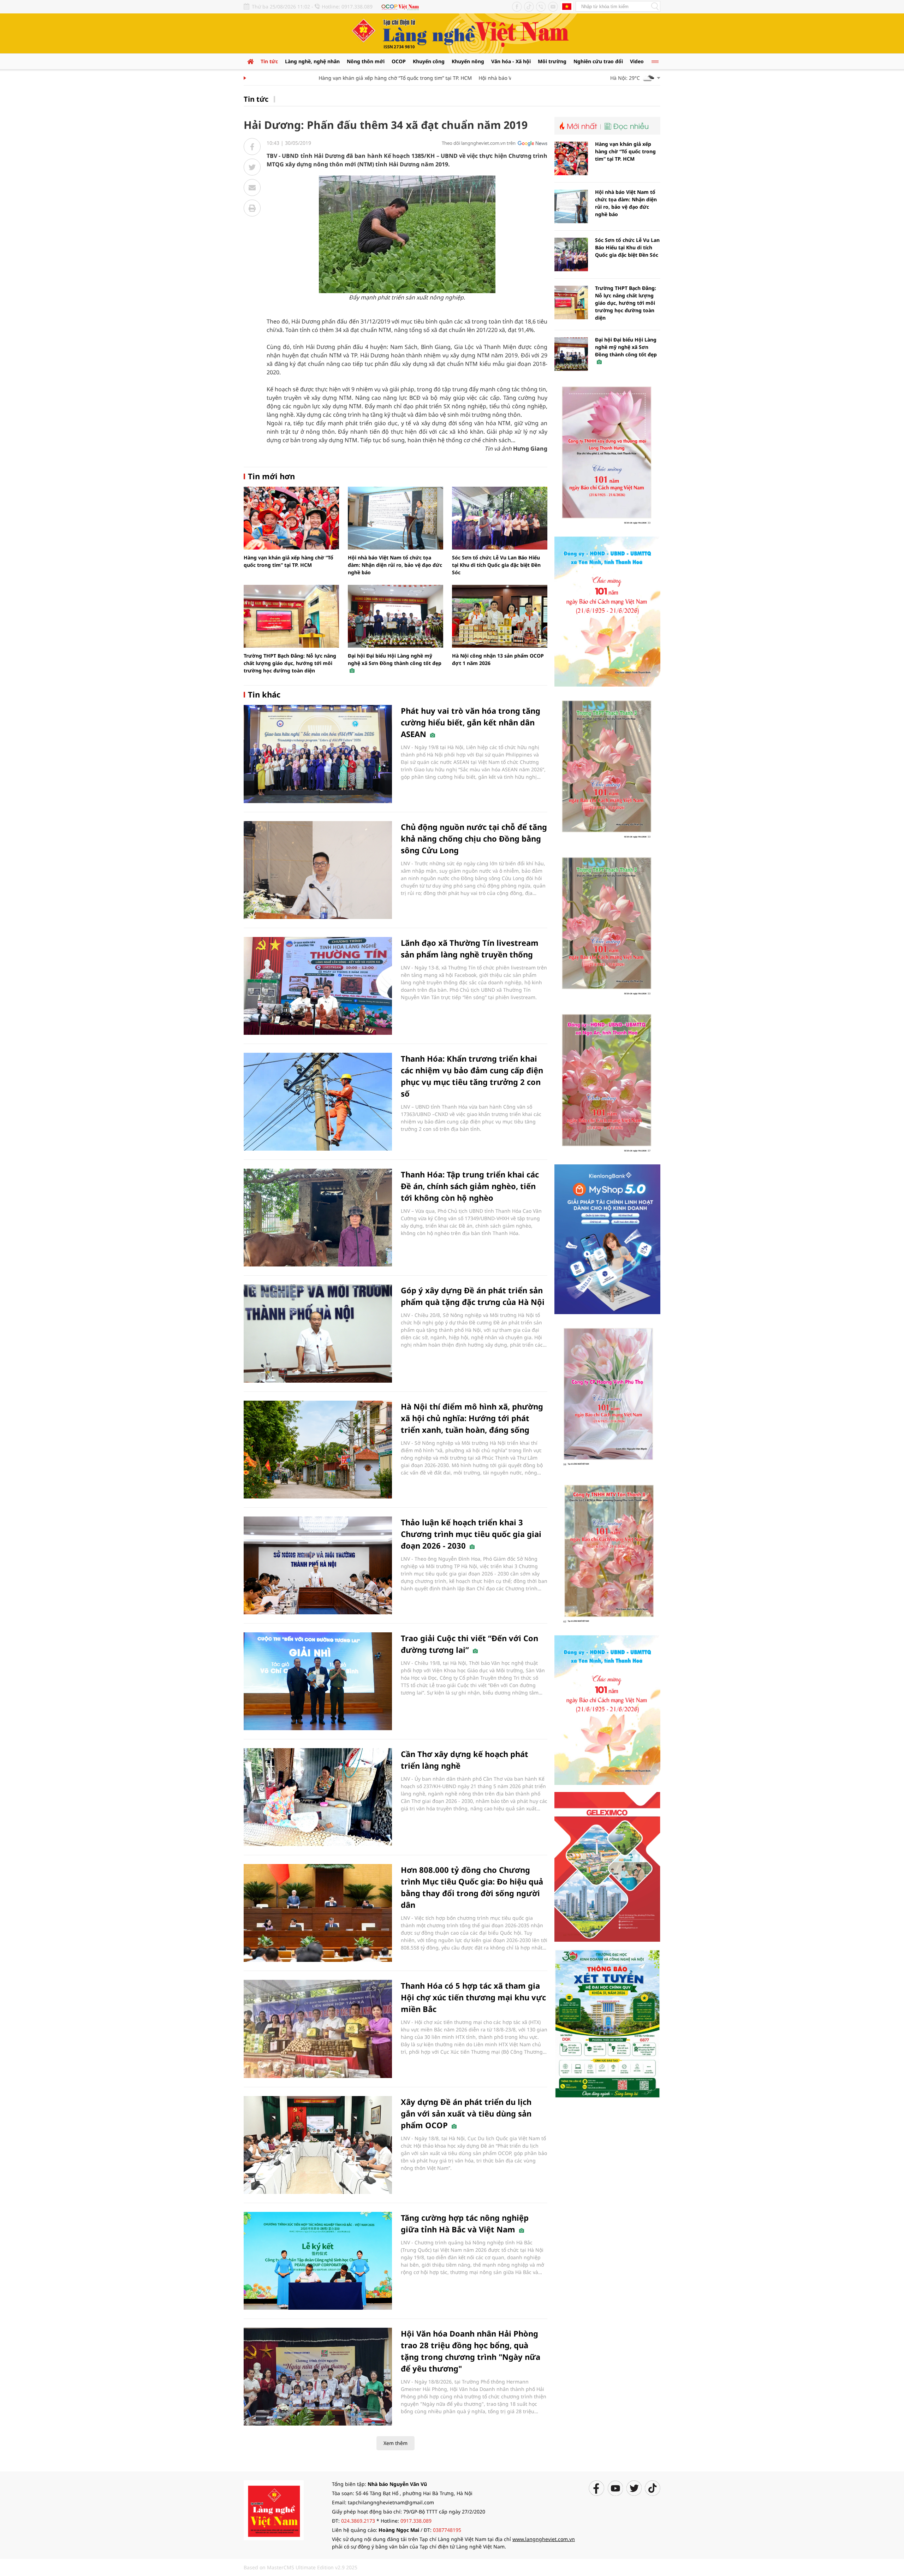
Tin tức (269, 61)
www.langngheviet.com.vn (544, 2539)
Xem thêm (395, 2443)
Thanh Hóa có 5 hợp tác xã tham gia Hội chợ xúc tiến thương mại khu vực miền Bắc (473, 1997)
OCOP (399, 61)
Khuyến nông (468, 61)
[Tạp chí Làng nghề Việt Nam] (274, 2510)
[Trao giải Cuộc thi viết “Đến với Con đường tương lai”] (318, 1681)
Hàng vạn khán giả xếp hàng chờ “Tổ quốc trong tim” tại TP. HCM (350, 78)
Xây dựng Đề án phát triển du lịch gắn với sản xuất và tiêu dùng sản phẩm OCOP (466, 2113)
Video (637, 61)
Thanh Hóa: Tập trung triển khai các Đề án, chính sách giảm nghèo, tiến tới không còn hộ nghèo (470, 1186)
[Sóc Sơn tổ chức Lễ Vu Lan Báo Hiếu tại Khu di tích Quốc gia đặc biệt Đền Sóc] (500, 518)
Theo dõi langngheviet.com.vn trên (479, 143)
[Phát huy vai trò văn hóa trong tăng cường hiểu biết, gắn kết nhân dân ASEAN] (318, 754)
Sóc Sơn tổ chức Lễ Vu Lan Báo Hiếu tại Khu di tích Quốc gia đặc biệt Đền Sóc (496, 565)
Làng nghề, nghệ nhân (312, 61)
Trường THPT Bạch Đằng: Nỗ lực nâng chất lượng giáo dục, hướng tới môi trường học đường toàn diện (290, 663)
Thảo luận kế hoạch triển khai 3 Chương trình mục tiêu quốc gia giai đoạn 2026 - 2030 (471, 1534)
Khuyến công (429, 61)
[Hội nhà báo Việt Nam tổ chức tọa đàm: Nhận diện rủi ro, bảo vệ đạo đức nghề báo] (395, 518)
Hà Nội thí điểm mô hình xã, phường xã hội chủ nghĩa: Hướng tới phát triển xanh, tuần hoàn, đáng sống (472, 1418)
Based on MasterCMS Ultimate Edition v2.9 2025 (301, 2567)
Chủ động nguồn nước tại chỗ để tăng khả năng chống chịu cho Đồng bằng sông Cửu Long (474, 838)
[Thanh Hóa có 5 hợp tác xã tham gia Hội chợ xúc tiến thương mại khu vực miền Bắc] (318, 2029)
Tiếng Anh (567, 6)
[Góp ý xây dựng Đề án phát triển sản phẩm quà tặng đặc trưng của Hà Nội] (318, 1333)
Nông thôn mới (366, 61)
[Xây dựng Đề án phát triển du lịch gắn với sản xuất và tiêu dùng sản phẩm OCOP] (318, 2145)
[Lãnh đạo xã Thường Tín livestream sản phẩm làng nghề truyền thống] (318, 986)
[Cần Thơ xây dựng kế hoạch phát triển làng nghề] (318, 1797)
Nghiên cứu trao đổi (598, 61)
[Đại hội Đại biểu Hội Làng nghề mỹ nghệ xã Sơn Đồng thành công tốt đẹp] (395, 616)
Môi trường (552, 61)
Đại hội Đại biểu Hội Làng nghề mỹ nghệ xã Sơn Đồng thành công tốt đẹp (395, 659)
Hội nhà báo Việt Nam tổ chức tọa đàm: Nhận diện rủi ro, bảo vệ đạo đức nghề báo (395, 565)
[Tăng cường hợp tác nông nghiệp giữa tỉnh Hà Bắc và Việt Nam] (318, 2261)
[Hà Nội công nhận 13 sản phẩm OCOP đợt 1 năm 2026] (500, 616)
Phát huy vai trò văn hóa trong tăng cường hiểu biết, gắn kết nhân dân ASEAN (471, 722)
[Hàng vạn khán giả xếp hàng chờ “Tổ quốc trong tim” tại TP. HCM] (291, 518)
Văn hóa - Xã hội (511, 61)
